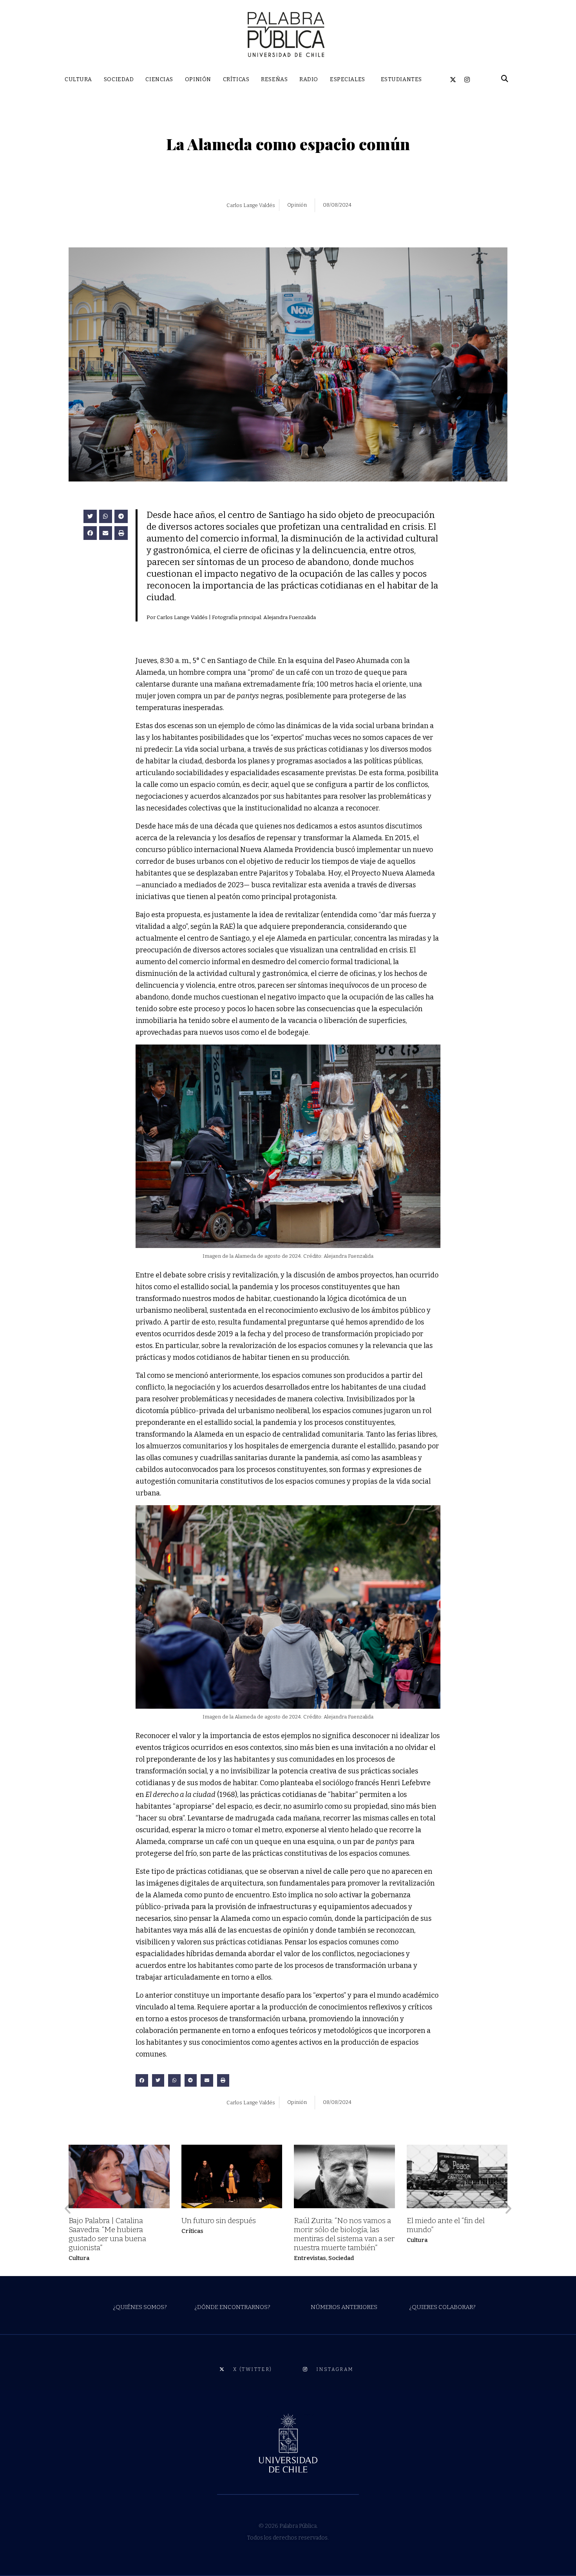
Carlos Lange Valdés (251, 205)
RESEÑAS (274, 79)
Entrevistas (310, 2258)
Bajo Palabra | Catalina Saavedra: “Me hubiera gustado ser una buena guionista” (107, 2234)
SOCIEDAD (119, 79)
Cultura (79, 2258)
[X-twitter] (453, 80)
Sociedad (341, 2258)
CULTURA (78, 79)
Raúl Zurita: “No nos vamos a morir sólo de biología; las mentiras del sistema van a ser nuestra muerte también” (344, 2234)
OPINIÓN (198, 79)
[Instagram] (467, 80)
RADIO (309, 79)
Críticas (192, 2231)
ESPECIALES (348, 79)
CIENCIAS (159, 79)
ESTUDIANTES (401, 79)
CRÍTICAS (236, 79)
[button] (90, 517)
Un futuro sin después (219, 2221)
